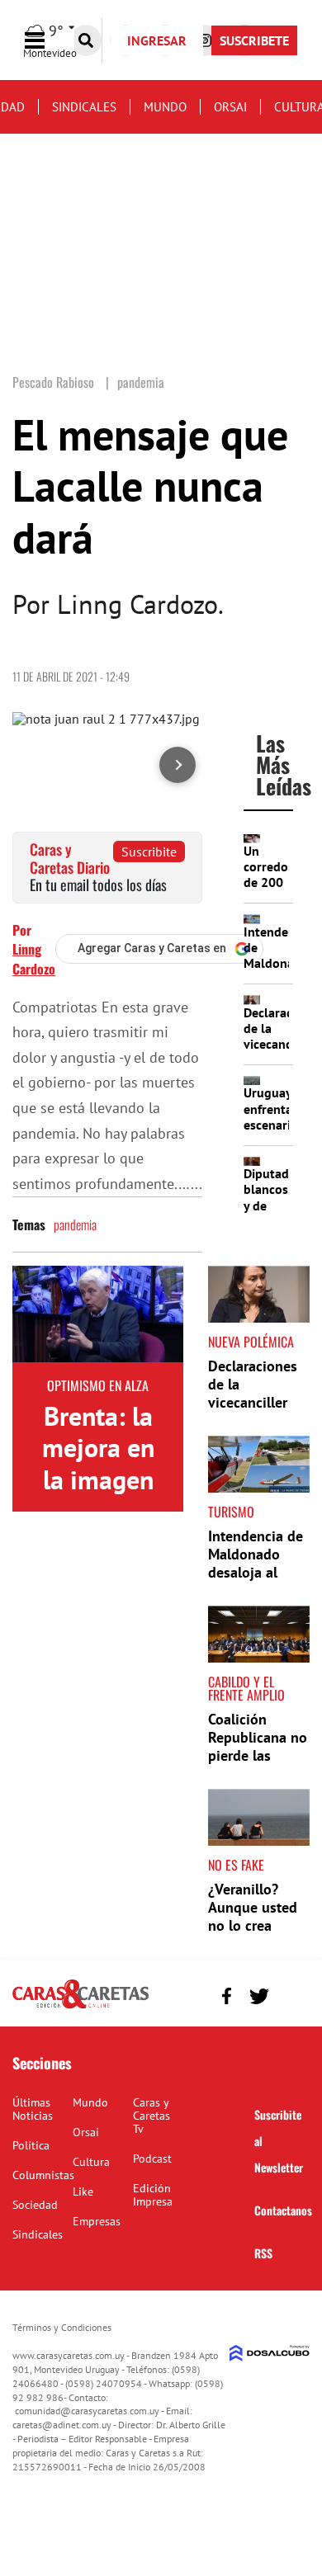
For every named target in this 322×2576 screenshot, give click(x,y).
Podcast (152, 2158)
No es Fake (236, 1865)
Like (83, 2191)
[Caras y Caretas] (80, 2007)
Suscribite (149, 852)
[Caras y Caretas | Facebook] (227, 1996)
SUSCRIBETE (254, 40)
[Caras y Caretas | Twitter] (259, 1996)
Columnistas (43, 2175)
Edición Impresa (153, 2195)
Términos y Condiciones (62, 2327)
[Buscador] (86, 40)
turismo (231, 1512)
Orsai (230, 107)
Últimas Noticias (33, 2109)
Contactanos (283, 2210)
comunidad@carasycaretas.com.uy (87, 2411)
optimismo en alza (98, 1385)
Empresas (97, 2221)
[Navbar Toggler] (47, 41)
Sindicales (84, 107)
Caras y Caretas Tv (152, 2116)
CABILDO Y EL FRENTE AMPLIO (246, 1688)
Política (31, 2145)
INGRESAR (157, 40)
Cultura (91, 2162)
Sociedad (35, 2205)
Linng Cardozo (34, 959)
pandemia (75, 1224)
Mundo (165, 107)
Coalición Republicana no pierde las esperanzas (258, 1746)
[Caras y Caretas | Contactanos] (291, 1994)
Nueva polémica (251, 1342)
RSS (263, 2253)
